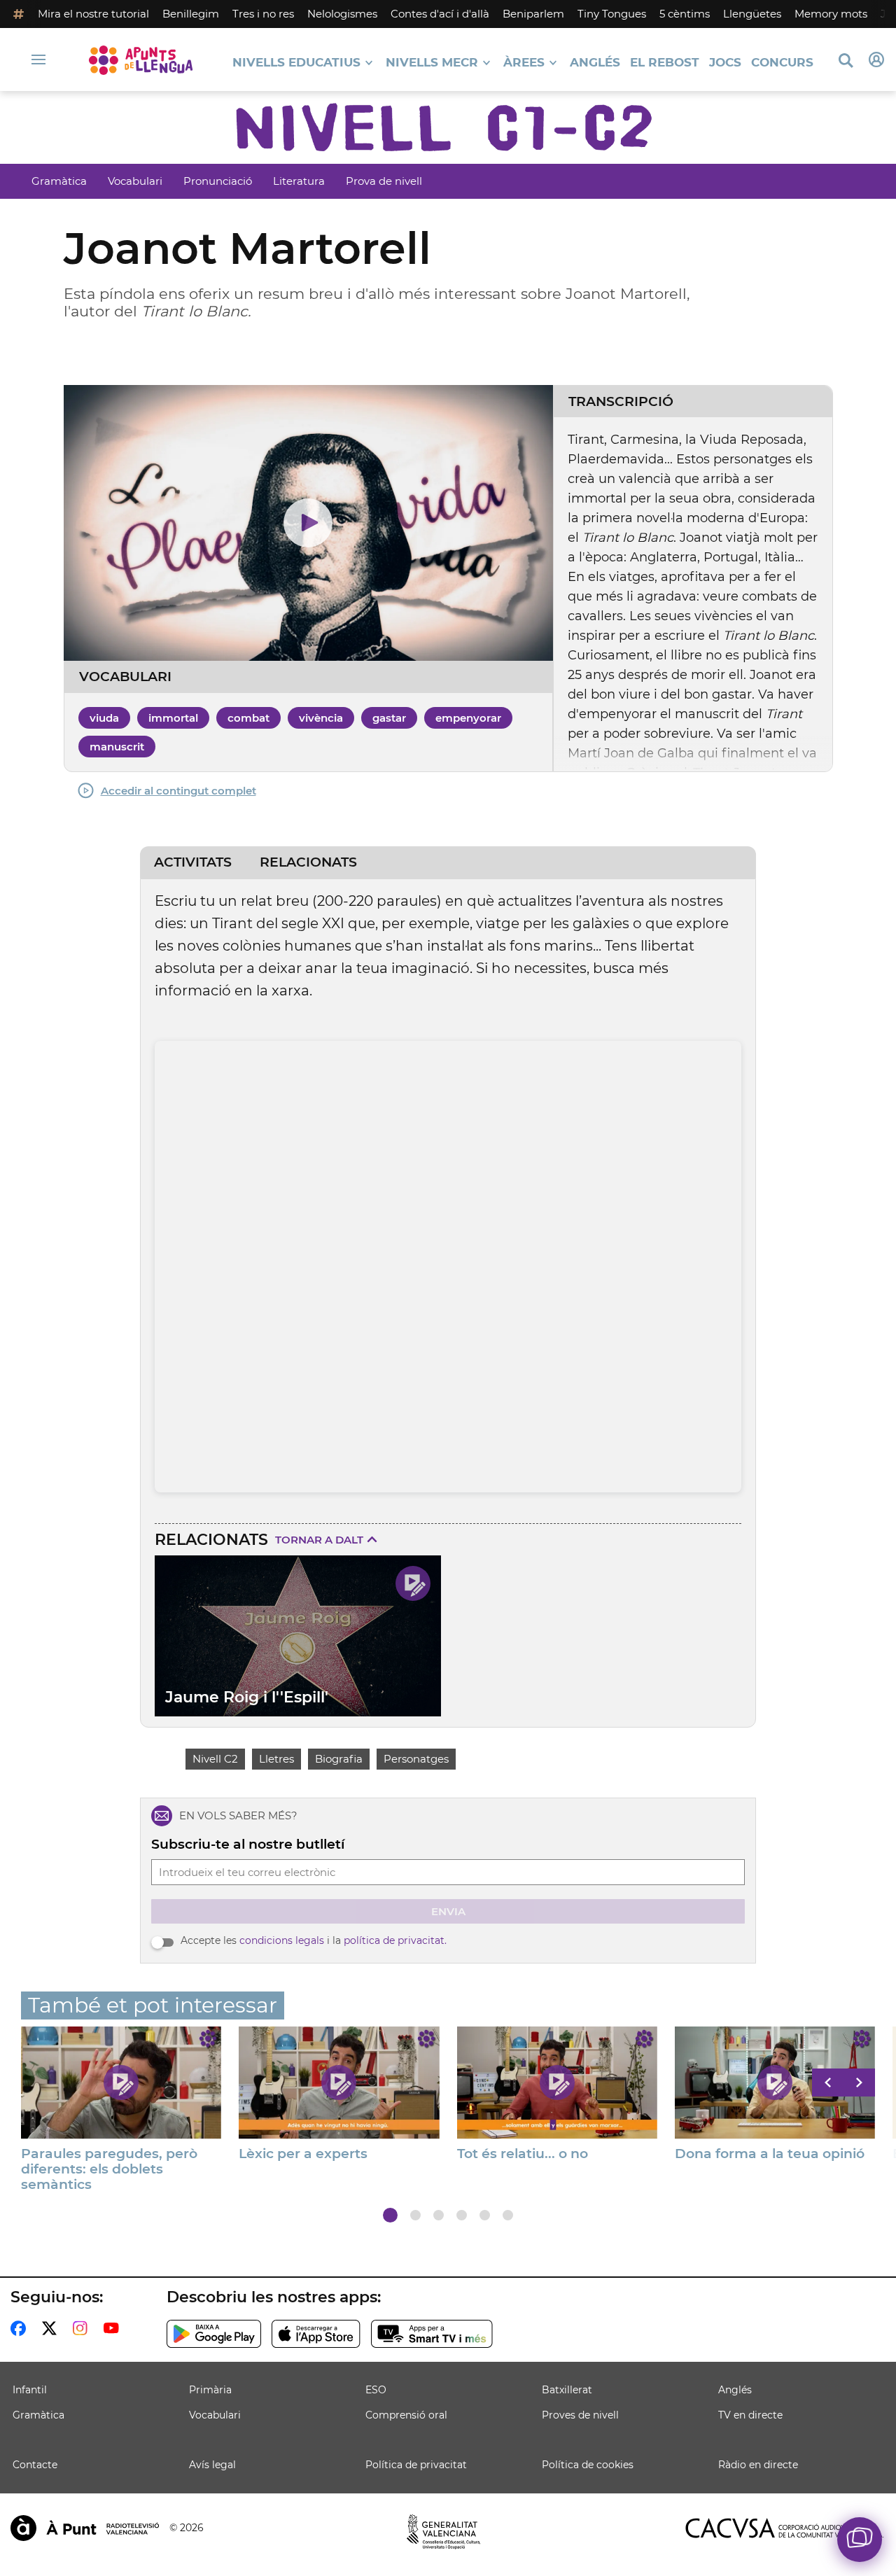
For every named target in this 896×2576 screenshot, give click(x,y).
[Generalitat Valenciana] (444, 2532)
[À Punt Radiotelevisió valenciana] (85, 2528)
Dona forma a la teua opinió (770, 2154)
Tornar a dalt (319, 1540)
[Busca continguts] (846, 61)
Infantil (30, 2390)
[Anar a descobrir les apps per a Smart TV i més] (432, 2334)
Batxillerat (567, 2390)
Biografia (339, 1759)
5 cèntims (685, 14)
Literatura (299, 181)
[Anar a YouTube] (114, 2328)
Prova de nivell (384, 181)
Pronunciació (218, 181)
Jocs (725, 63)
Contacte (35, 2465)
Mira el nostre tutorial (93, 14)
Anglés (595, 63)
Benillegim (191, 14)
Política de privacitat (416, 2465)
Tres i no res (263, 14)
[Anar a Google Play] (214, 2334)
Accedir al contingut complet (178, 791)
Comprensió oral (406, 2415)
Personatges (416, 1759)
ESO (376, 2390)
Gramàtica (59, 181)
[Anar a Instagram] (83, 2328)
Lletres (276, 1759)
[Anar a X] (52, 2328)
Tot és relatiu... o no (523, 2154)
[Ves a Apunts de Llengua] (141, 60)
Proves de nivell (580, 2415)
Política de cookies (588, 2465)
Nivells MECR (432, 63)
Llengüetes (752, 14)
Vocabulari (135, 181)
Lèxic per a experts (303, 2154)
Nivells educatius (296, 63)
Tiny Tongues (612, 14)
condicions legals (282, 1940)
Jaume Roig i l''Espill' (247, 1697)
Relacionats (308, 862)
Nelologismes (342, 14)
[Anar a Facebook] (21, 2328)
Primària (210, 2390)
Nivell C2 (215, 1759)
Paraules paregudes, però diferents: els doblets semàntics (109, 2169)
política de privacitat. (395, 1940)
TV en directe (750, 2415)
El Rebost (665, 63)
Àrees (524, 63)
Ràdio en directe (758, 2465)
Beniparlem (533, 14)
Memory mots (831, 14)
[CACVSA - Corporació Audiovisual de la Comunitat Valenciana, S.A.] (785, 2528)
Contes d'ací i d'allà (440, 14)
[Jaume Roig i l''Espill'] (298, 1636)
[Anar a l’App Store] (316, 2334)
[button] (390, 2215)
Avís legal (212, 2465)
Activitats (193, 862)
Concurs (782, 63)
